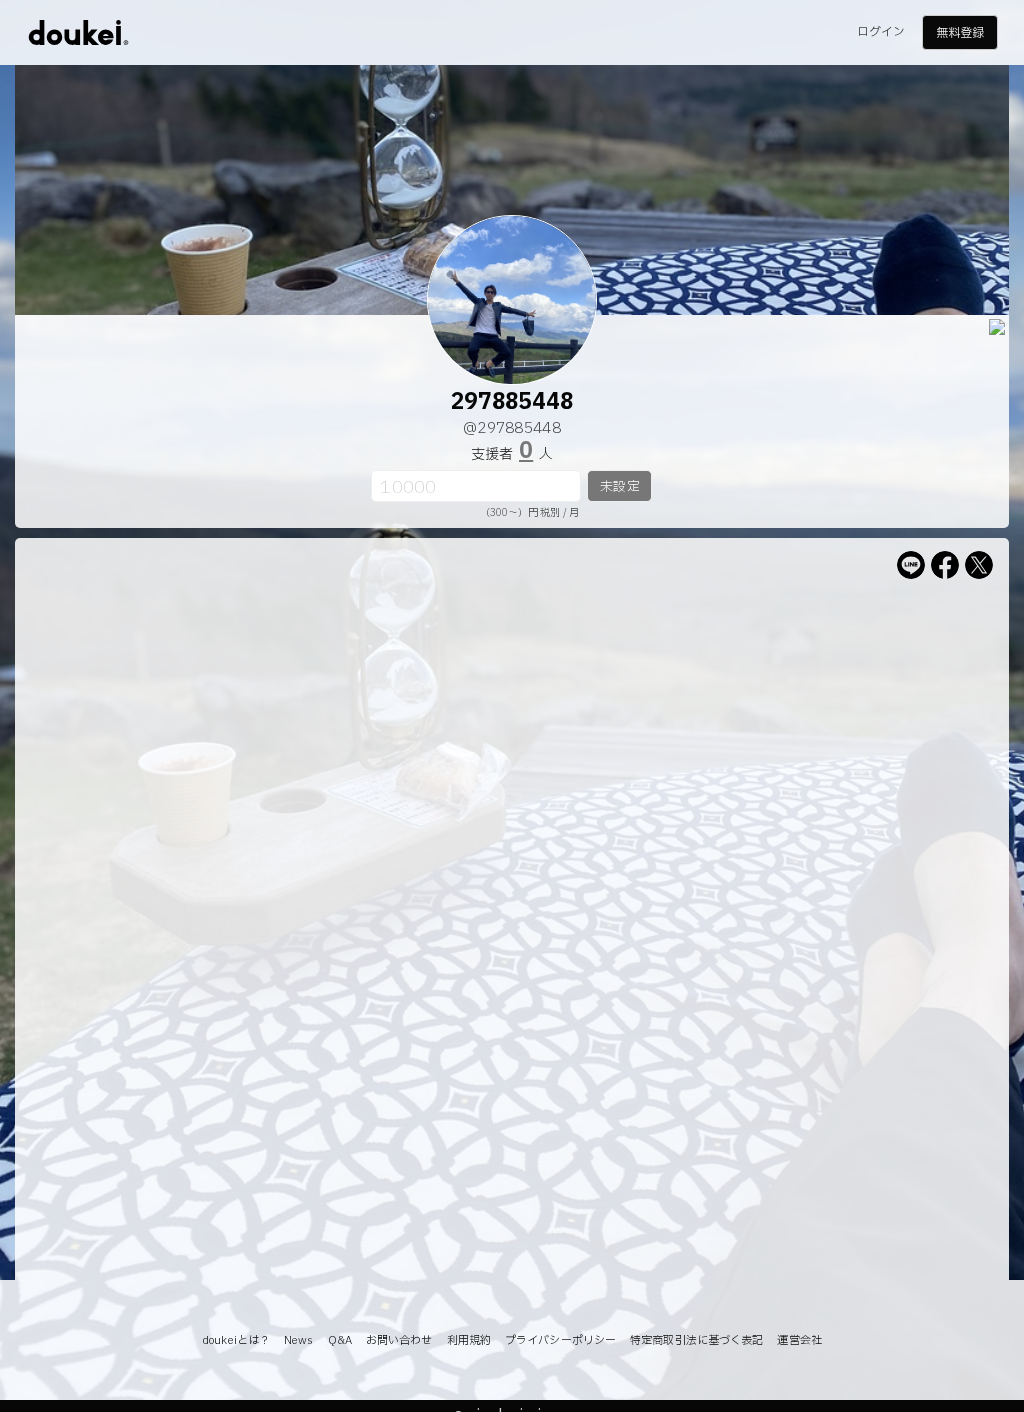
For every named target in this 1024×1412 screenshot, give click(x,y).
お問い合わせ (399, 1340)
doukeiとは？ (236, 1340)
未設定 (619, 487)
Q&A (340, 1340)
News (298, 1340)
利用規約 (469, 1340)
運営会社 (799, 1340)
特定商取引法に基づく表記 (696, 1340)
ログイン (881, 32)
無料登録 (960, 33)
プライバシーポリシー (560, 1340)
